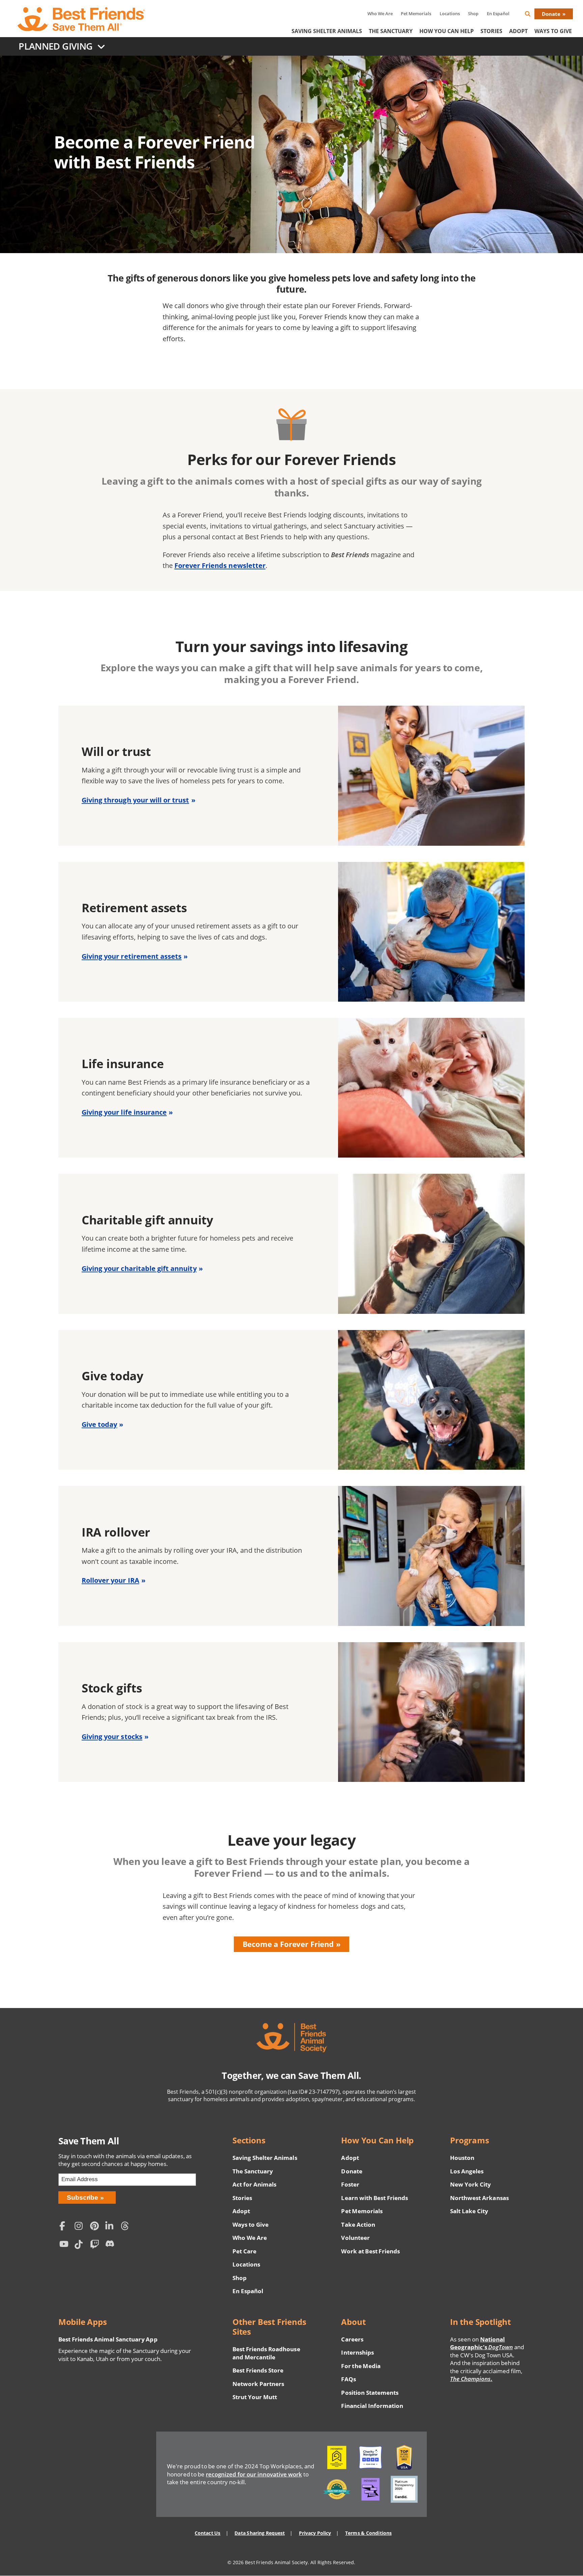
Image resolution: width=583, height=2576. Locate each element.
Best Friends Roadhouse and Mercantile (266, 2353)
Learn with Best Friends (374, 2198)
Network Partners (258, 2384)
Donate (551, 14)
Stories (491, 31)
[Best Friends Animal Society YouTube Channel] (65, 2245)
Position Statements (370, 2393)
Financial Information (372, 2406)
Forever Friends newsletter (220, 565)
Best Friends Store (258, 2370)
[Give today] (291, 1400)
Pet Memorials (416, 13)
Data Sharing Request (260, 2533)
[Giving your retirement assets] (291, 932)
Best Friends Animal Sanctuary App (108, 2339)
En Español (498, 13)
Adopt (518, 31)
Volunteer (355, 2238)
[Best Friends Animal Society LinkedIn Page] (111, 2227)
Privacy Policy (315, 2533)
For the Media (361, 2366)
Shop (473, 13)
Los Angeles (467, 2171)
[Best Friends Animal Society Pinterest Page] (96, 2227)
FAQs (348, 2379)
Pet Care (244, 2251)
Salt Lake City (469, 2211)
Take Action (358, 2225)
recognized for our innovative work (254, 2474)
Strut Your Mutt (255, 2397)
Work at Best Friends (370, 2251)
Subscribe (82, 2198)
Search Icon (533, 15)
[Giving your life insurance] (291, 1088)
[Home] (82, 19)
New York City (470, 2184)
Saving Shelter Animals (327, 31)
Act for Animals (254, 2184)
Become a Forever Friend (288, 1944)
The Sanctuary (391, 31)
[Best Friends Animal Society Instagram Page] (81, 2227)
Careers (352, 2339)
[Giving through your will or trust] (291, 776)
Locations (450, 13)
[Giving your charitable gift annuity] (291, 1244)
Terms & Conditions (368, 2533)
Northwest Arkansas (479, 2198)
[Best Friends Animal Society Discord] (111, 2245)
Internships (357, 2352)
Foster (350, 2184)
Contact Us (207, 2533)
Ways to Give (251, 2225)
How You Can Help (447, 31)
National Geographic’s (481, 2343)
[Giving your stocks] (291, 1712)
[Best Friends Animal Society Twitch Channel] (96, 2245)
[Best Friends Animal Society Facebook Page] (65, 2227)
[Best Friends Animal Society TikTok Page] (81, 2245)
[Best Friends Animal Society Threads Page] (127, 2227)
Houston (462, 2158)
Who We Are (380, 13)
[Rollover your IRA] (291, 1556)
